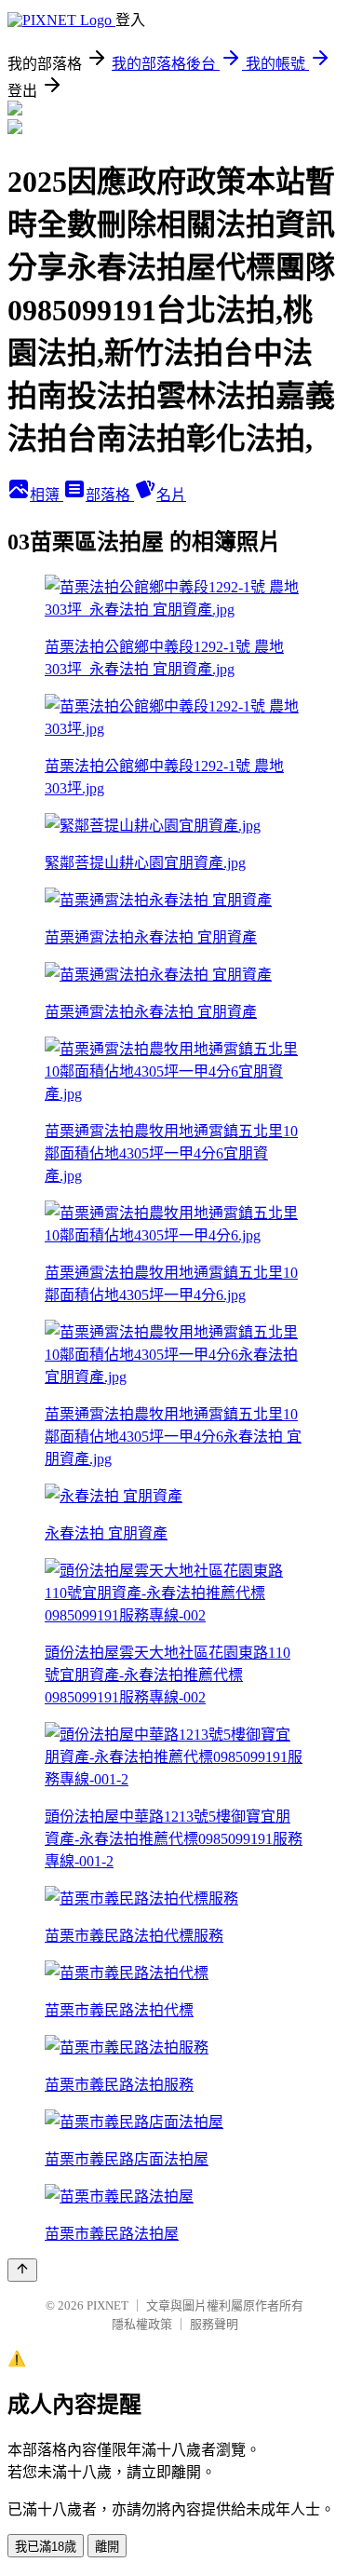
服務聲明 (214, 2324)
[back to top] (22, 2270)
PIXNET (107, 2305)
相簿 (47, 495)
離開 (107, 2547)
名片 (171, 495)
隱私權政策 (142, 2324)
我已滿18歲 (46, 2547)
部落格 (110, 495)
